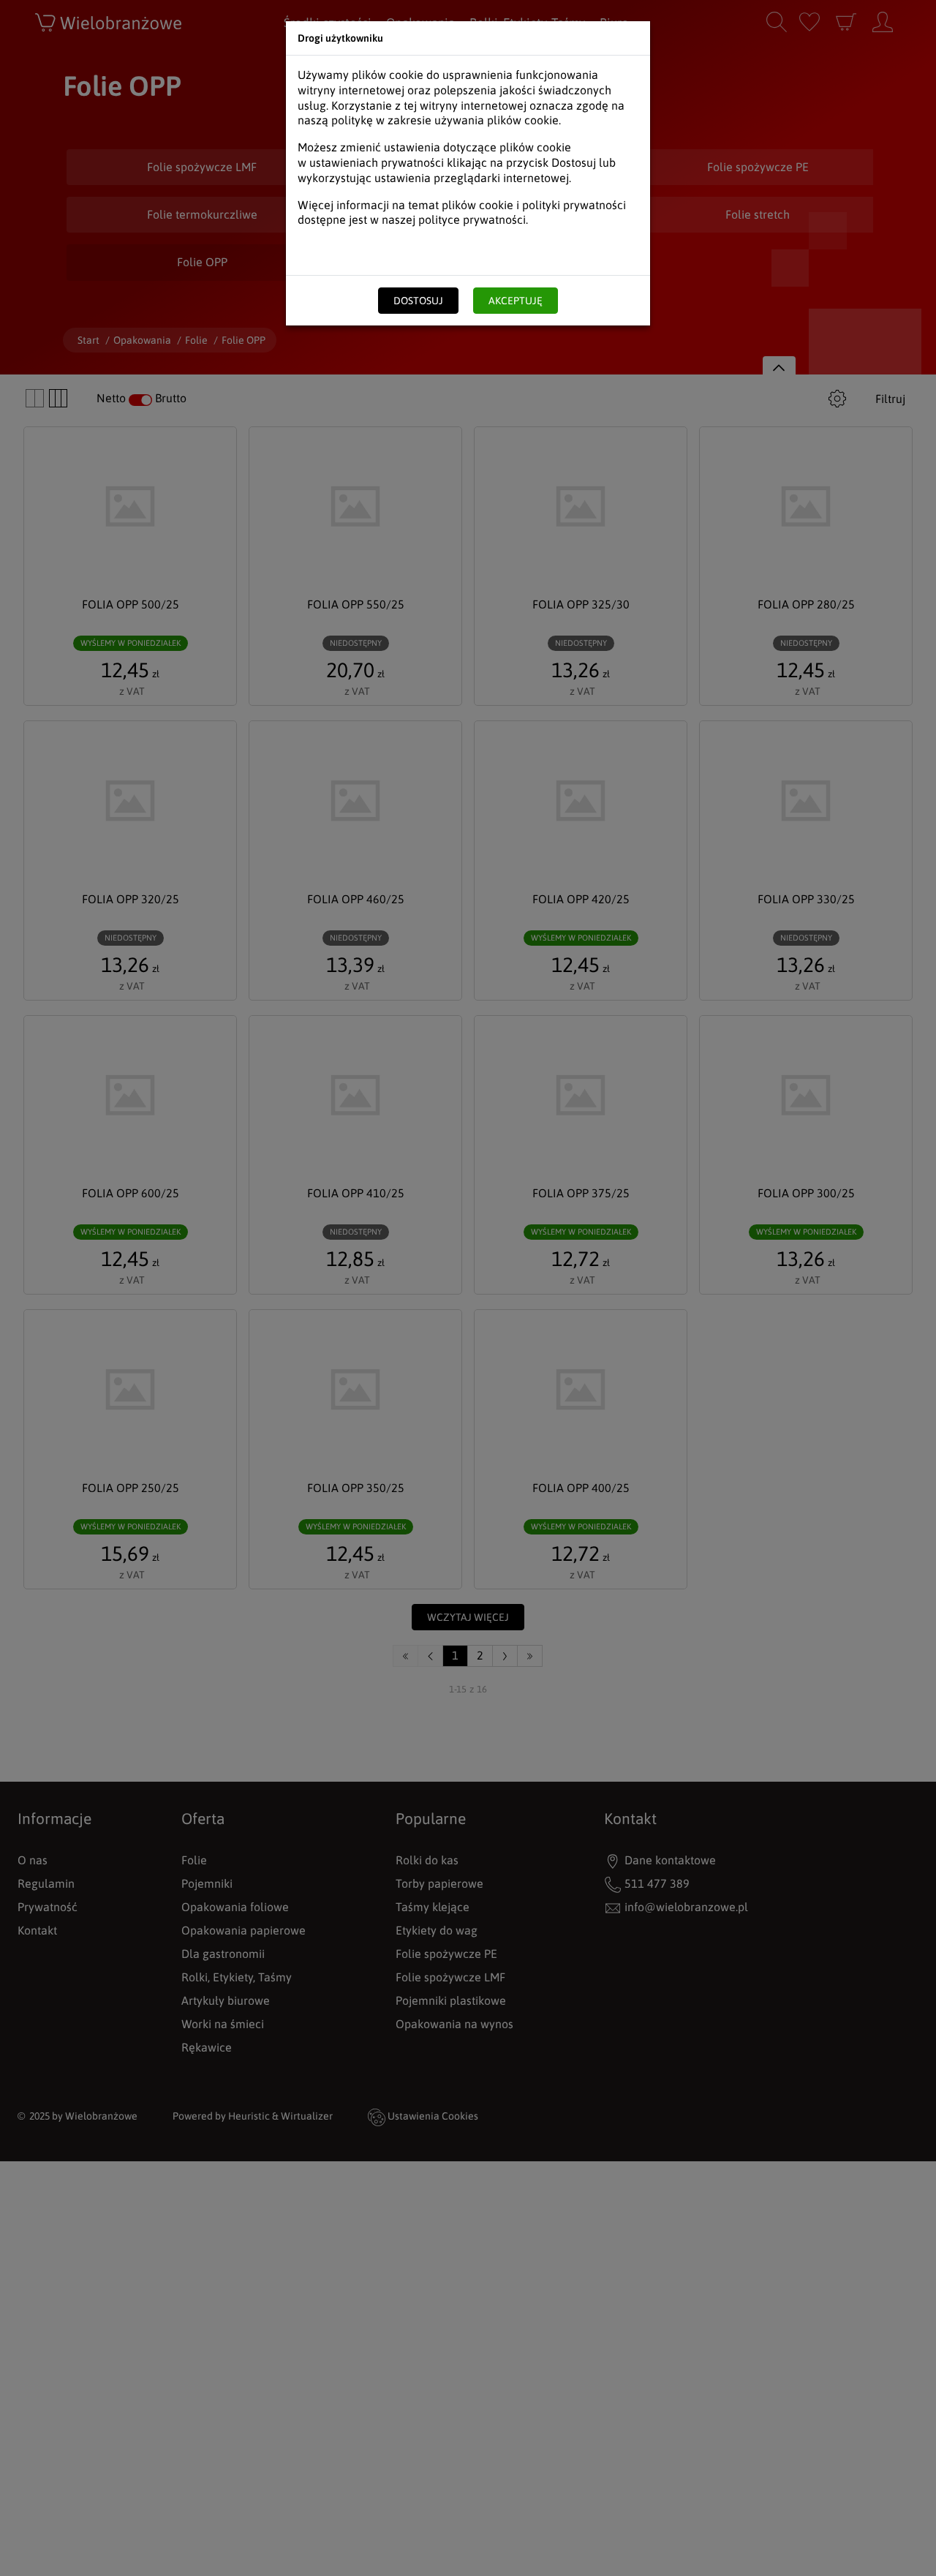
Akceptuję (516, 301)
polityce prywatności (472, 219)
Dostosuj (418, 301)
